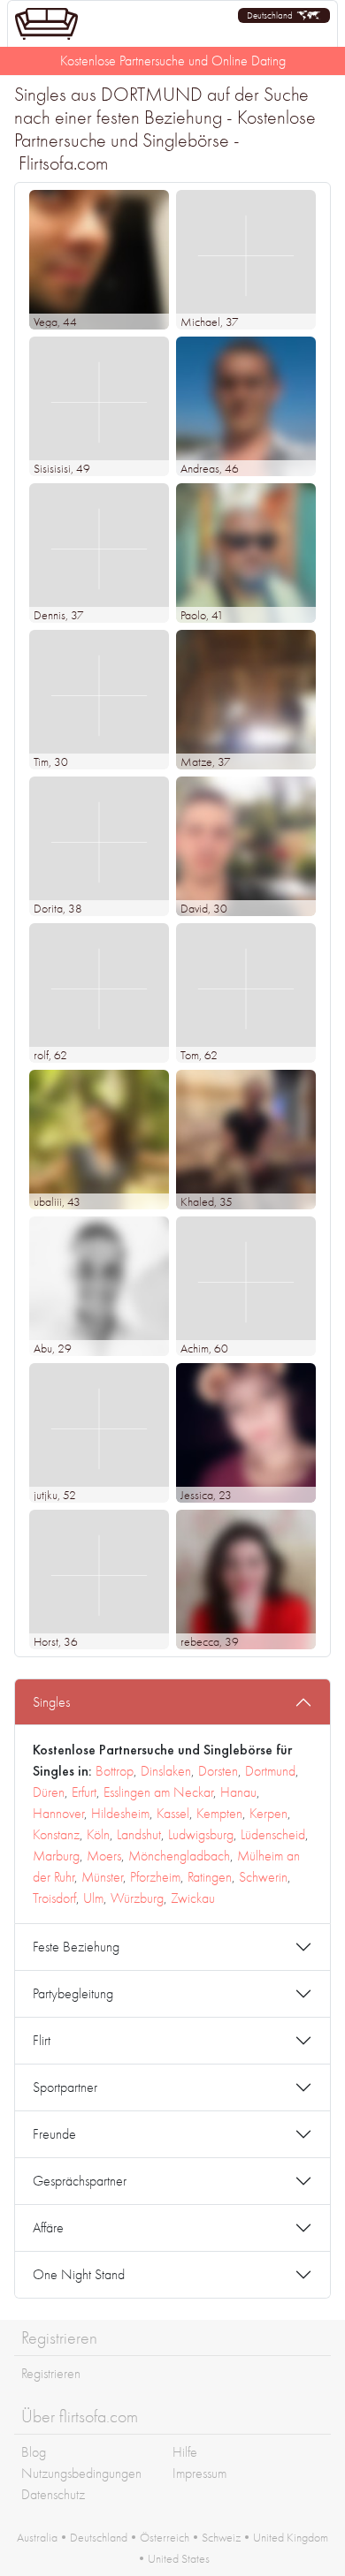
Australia (37, 2537)
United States (179, 2558)
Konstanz (56, 1834)
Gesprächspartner (80, 2181)
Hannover (58, 1813)
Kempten (219, 1813)
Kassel (173, 1813)
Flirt (42, 2040)
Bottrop (115, 1771)
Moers (104, 1856)
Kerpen (268, 1813)
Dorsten (218, 1771)
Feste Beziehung (76, 1947)
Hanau (238, 1792)
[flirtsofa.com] (46, 24)
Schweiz (221, 2537)
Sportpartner (65, 2087)
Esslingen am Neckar (158, 1792)
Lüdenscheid (273, 1834)
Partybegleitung (73, 1993)
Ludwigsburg (201, 1834)
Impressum (199, 2473)
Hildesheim (120, 1813)
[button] (284, 15)
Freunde (54, 2134)
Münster (102, 1877)
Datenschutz (53, 2494)
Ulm (93, 1898)
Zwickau (193, 1898)
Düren (49, 1792)
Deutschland (99, 2537)
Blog (34, 2452)
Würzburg (137, 1898)
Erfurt (84, 1792)
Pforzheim (155, 1877)
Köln (98, 1834)
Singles (51, 1702)
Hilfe (185, 2452)
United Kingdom (291, 2537)
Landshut (139, 1834)
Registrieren (51, 2373)
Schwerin (263, 1877)
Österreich (165, 2537)
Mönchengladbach (179, 1856)
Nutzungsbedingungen (81, 2473)
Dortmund (270, 1771)
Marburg (56, 1856)
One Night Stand (79, 2274)
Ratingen (210, 1877)
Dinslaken (166, 1771)
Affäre (48, 2227)
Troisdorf (54, 1898)
